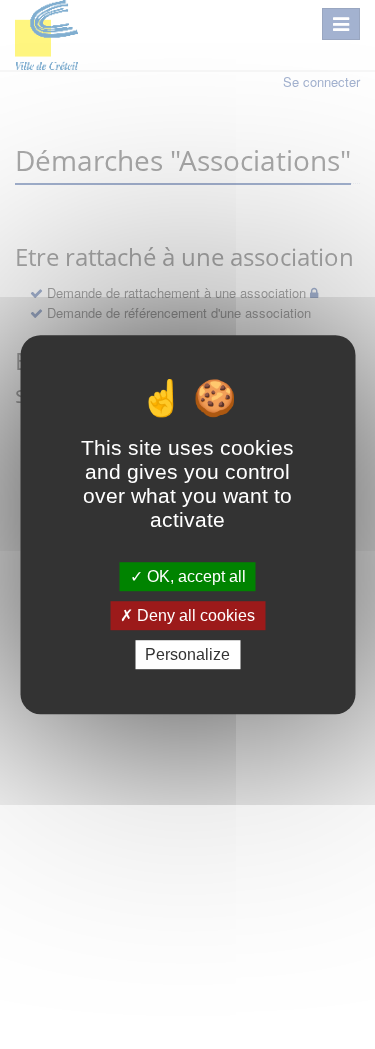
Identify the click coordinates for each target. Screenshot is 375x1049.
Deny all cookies (194, 615)
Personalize (187, 654)
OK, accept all (194, 576)
